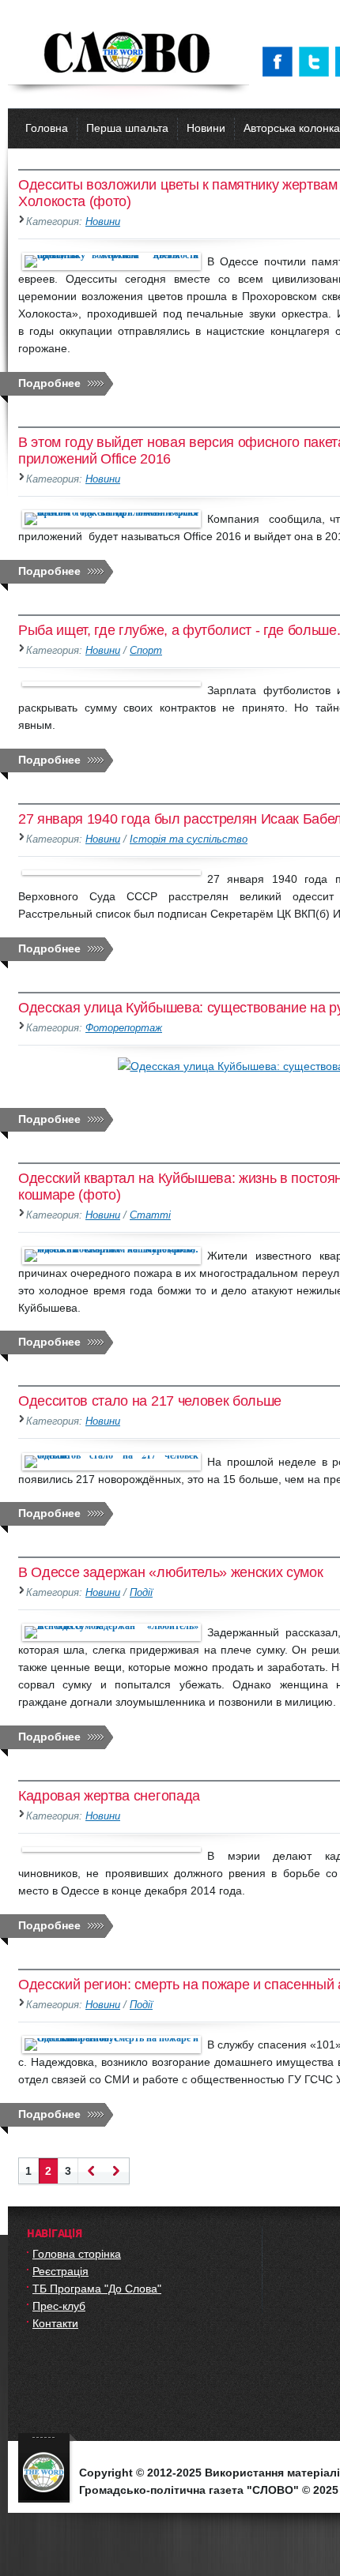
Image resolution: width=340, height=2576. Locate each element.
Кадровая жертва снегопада (109, 1796)
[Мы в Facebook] (281, 62)
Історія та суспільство (189, 839)
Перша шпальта (127, 128)
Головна (47, 128)
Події (141, 1593)
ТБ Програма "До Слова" (97, 2289)
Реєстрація (60, 2271)
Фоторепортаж (124, 1028)
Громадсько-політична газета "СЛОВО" (128, 54)
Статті (150, 1215)
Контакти (55, 2323)
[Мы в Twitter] (317, 62)
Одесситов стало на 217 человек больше (150, 1401)
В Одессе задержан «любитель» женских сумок (170, 1572)
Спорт (146, 651)
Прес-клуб (59, 2306)
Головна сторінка (77, 2254)
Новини (206, 128)
